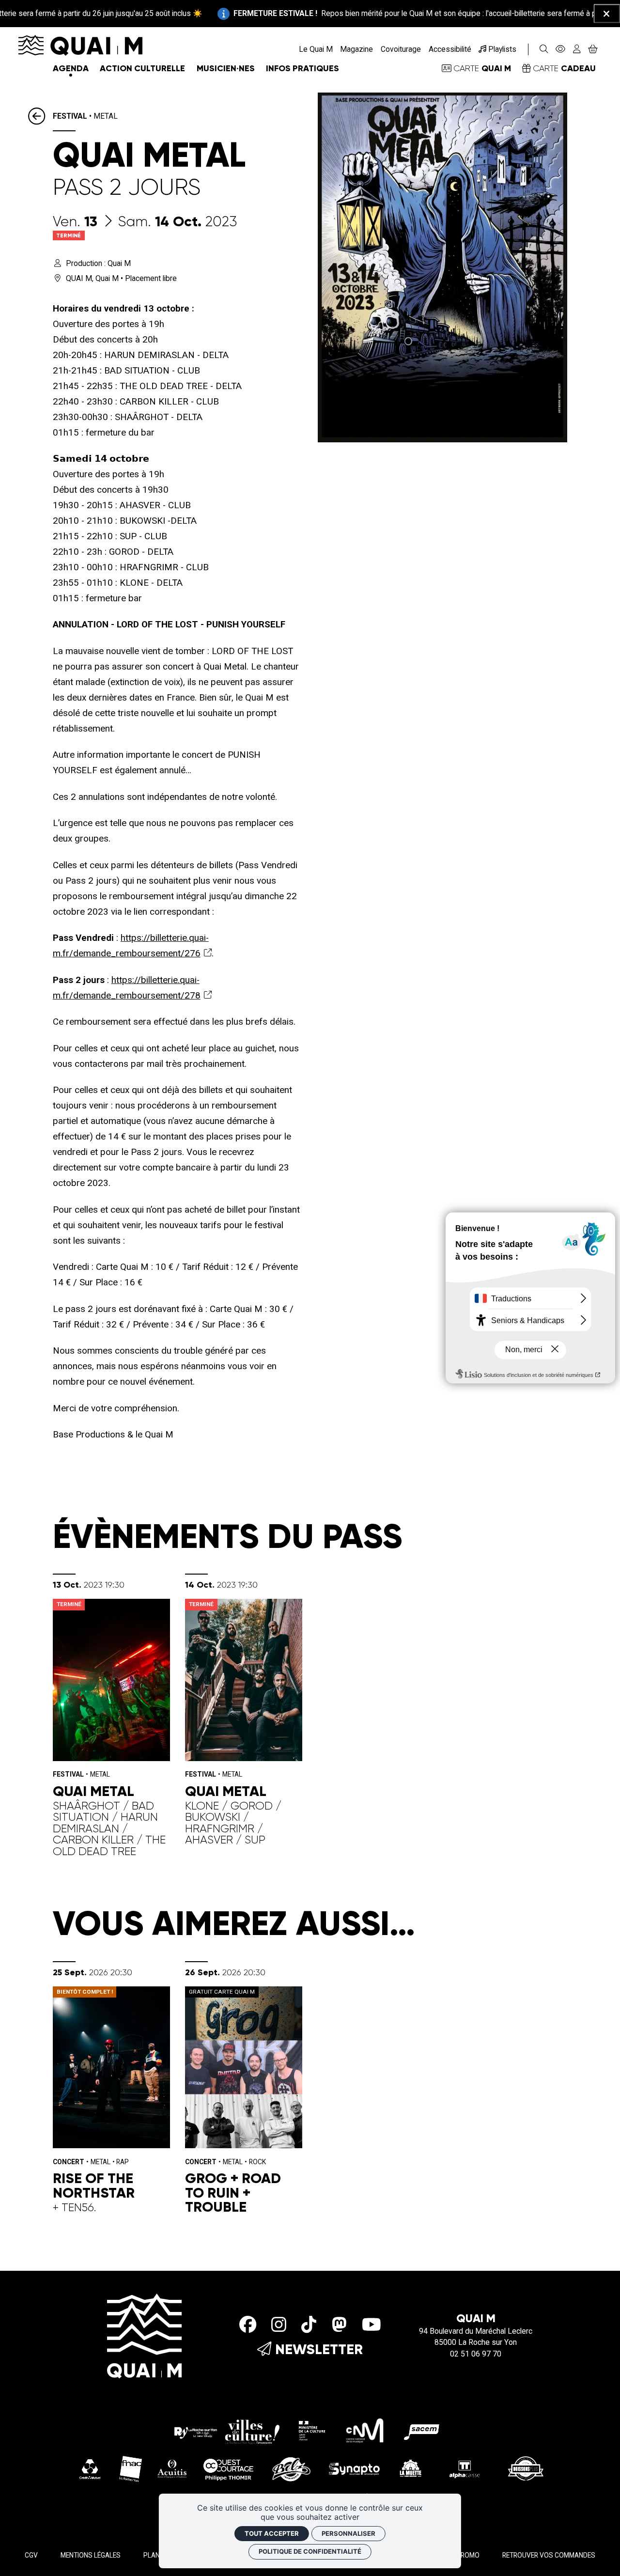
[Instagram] (279, 2325)
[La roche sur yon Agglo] (227, 2430)
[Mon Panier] (593, 49)
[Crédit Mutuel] (90, 2468)
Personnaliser (349, 2533)
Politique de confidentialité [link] (310, 2551)
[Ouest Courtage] (229, 2468)
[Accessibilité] (561, 49)
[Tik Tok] (309, 2325)
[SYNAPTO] (355, 2468)
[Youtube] (372, 2325)
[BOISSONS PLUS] (526, 2468)
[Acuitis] (172, 2468)
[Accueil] (80, 45)
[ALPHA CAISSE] (465, 2468)
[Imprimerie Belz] (292, 2468)
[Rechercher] (544, 49)
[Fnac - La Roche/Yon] (131, 2468)
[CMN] (365, 2430)
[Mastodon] (339, 2325)
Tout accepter (272, 2533)
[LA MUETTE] (410, 2468)
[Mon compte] (577, 49)
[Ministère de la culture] (312, 2430)
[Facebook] (248, 2325)
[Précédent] (40, 117)
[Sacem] (423, 2430)
